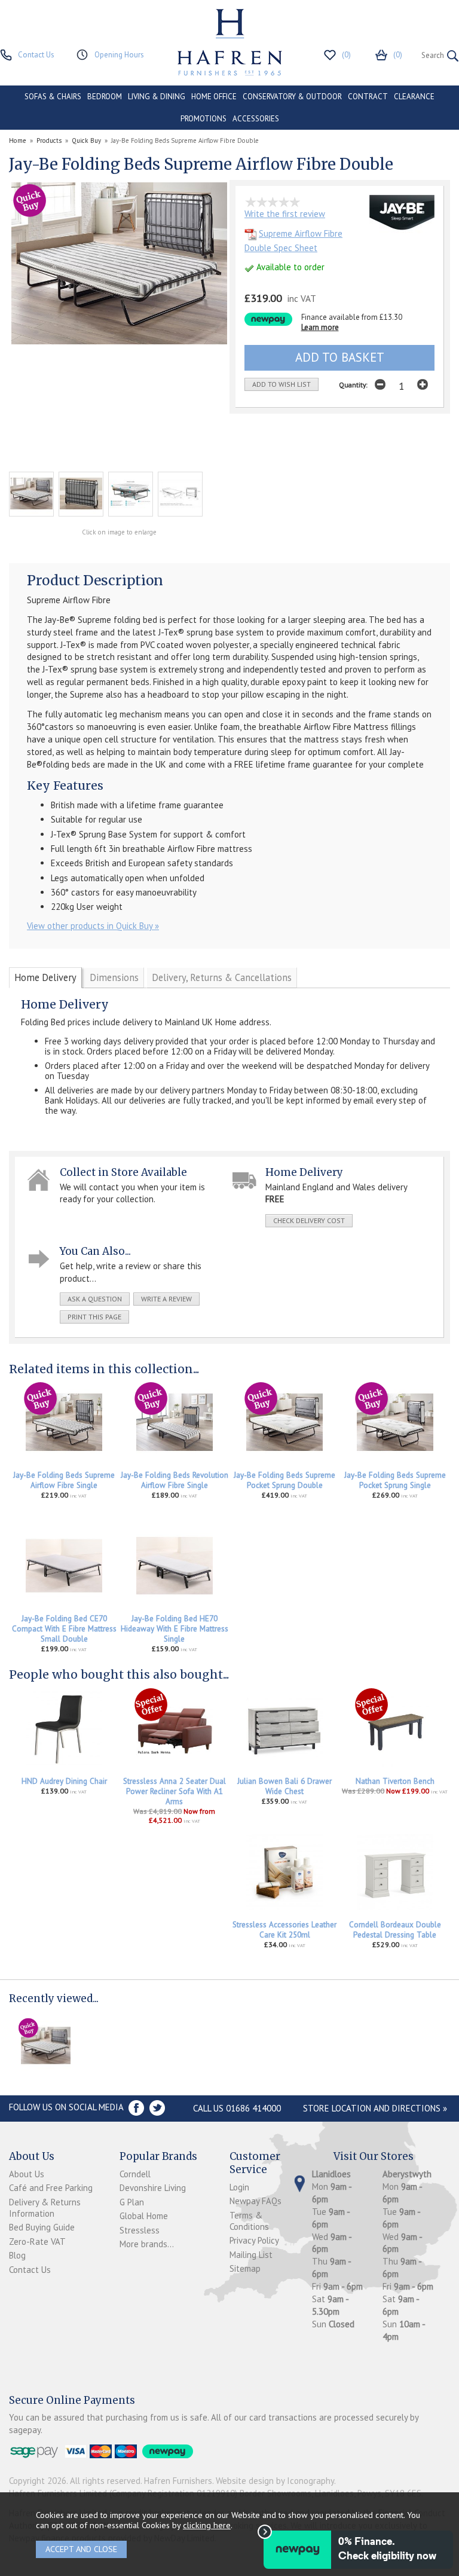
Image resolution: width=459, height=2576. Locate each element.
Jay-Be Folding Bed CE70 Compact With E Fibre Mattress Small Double (64, 1629)
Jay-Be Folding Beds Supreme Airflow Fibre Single (64, 1480)
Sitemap (245, 2268)
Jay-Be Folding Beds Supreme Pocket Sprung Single (395, 1480)
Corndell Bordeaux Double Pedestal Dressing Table (395, 1930)
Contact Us (30, 2270)
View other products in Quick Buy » (93, 926)
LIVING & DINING (157, 97)
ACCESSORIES (256, 119)
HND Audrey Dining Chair (64, 1781)
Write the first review (285, 214)
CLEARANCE (414, 97)
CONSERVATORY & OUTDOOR (292, 97)
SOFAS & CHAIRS (53, 97)
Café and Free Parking (51, 2188)
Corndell (135, 2174)
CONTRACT (368, 97)
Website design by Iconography (275, 2481)
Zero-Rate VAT (37, 2242)
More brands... (147, 2244)
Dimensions (114, 977)
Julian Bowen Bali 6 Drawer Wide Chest (284, 1786)
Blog (17, 2255)
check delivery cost (309, 1220)
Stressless (140, 2230)
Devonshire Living (153, 2188)
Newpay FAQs (255, 2201)
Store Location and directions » (375, 2108)
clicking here (207, 2525)
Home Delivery (45, 977)
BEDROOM (105, 97)
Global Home (144, 2216)
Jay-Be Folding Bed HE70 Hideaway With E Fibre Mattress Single (175, 1629)
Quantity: (353, 385)
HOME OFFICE (214, 97)
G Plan (132, 2202)
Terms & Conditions (249, 2221)
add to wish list (281, 384)
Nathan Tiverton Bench (395, 1781)
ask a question (95, 1299)
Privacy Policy (254, 2240)
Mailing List (251, 2255)
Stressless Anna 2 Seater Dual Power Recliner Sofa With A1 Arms (175, 1791)
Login (239, 2187)
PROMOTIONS (204, 119)
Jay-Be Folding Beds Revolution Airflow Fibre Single (175, 1480)
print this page (94, 1317)
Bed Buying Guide (42, 2227)
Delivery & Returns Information (45, 2208)
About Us (27, 2174)
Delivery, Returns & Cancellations (222, 977)
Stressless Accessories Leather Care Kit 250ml (284, 1930)
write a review (166, 1299)
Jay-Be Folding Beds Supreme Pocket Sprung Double (284, 1480)
